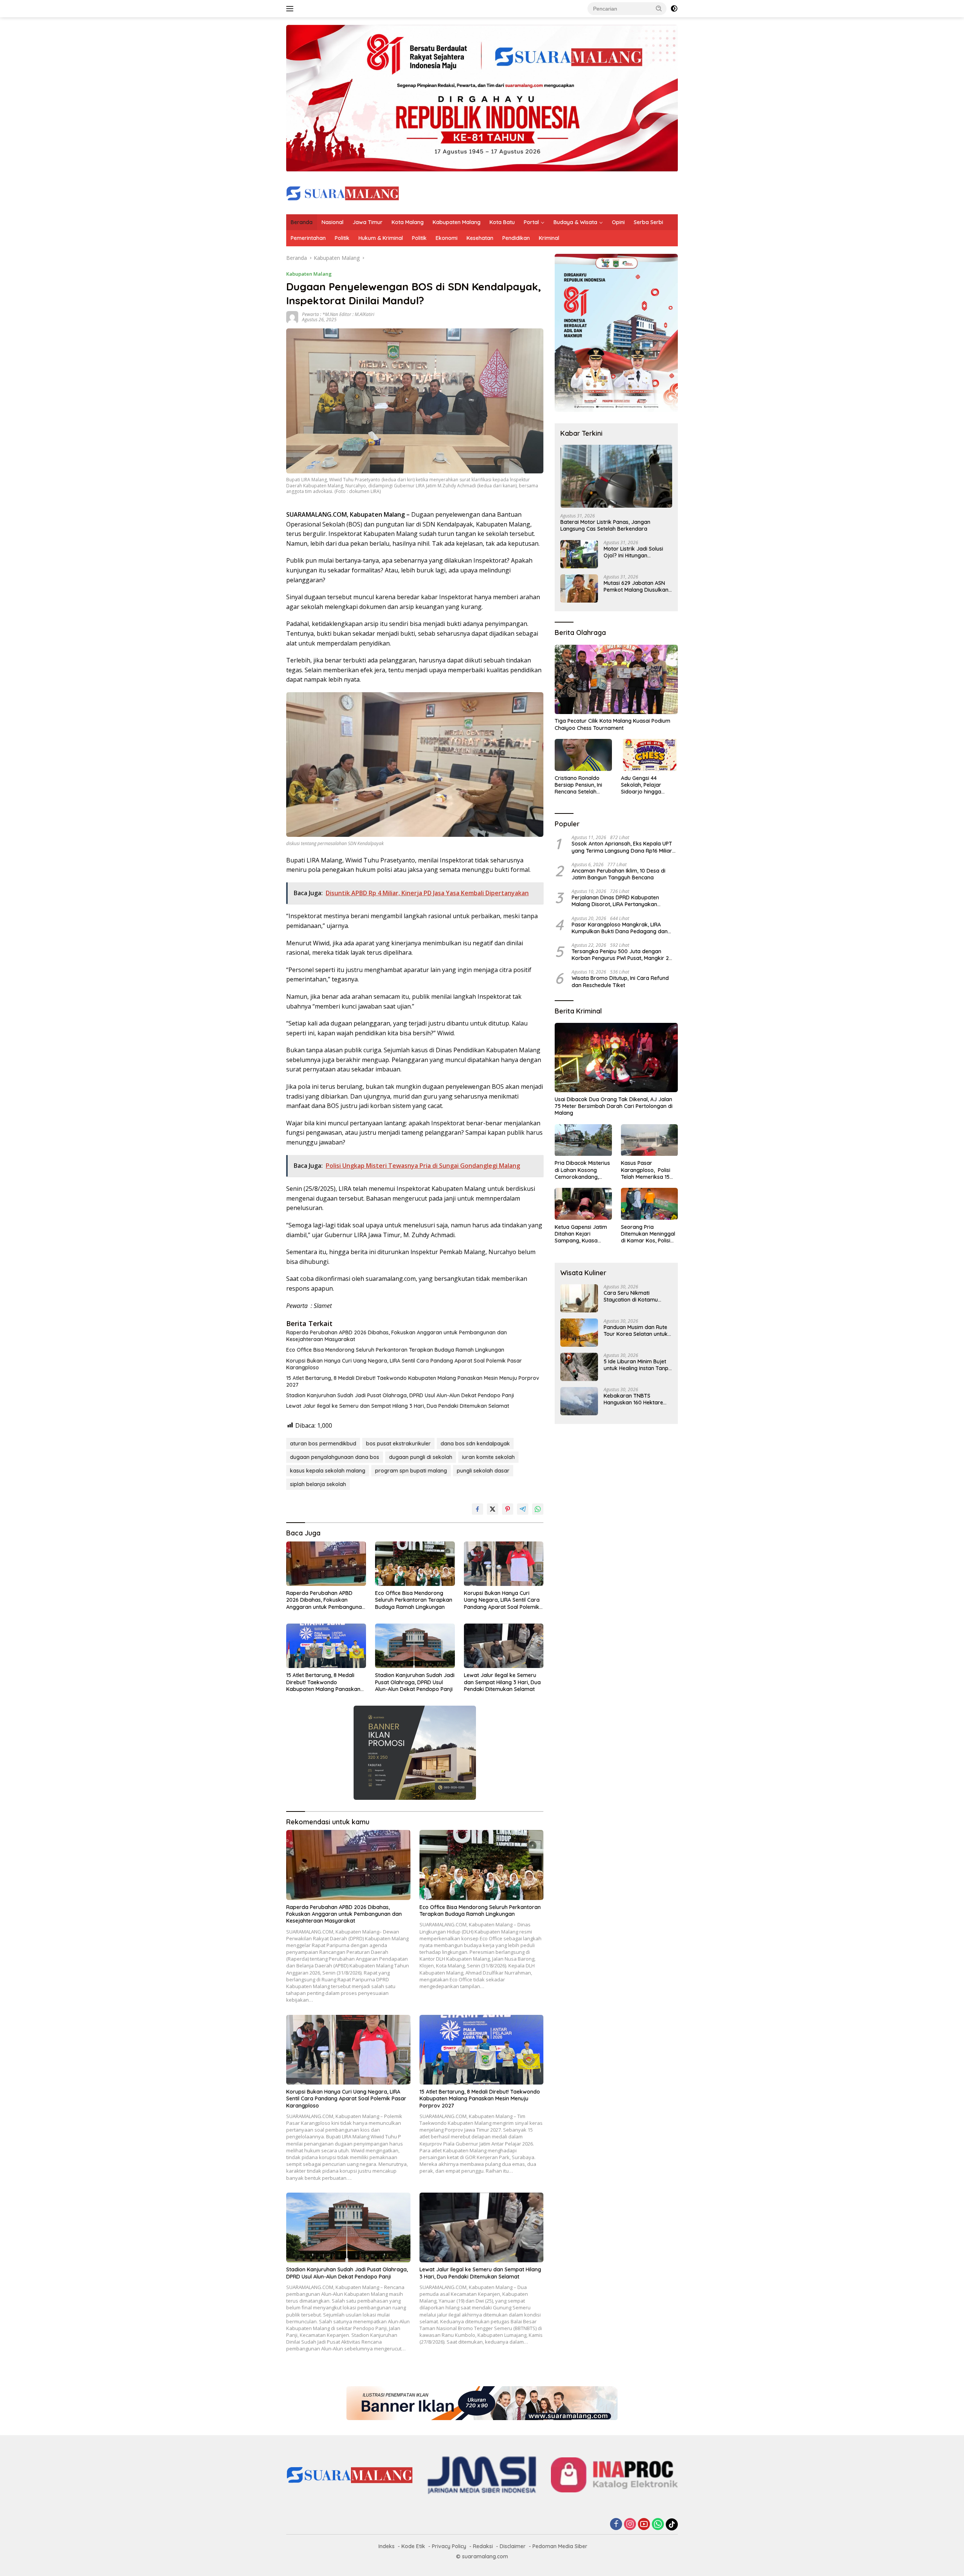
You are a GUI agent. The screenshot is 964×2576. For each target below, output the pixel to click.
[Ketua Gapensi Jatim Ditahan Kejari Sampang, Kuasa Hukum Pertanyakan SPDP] (583, 1204)
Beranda (302, 222)
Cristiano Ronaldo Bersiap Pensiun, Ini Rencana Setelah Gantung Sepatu (578, 785)
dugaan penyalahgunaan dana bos (335, 1457)
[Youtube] (644, 2525)
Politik (342, 238)
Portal (531, 222)
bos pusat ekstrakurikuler (398, 1444)
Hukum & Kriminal (381, 238)
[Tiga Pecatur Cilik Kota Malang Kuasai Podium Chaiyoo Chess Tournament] (616, 679)
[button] (659, 8)
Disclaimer (513, 2546)
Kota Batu (502, 222)
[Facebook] (616, 2525)
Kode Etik (413, 2546)
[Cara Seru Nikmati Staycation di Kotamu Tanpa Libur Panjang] (579, 1298)
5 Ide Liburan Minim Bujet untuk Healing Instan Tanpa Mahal (638, 1365)
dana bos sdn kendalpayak (475, 1444)
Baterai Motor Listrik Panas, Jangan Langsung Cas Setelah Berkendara (605, 525)
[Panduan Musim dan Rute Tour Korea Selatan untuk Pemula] (579, 1333)
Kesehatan (480, 238)
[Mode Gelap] (674, 9)
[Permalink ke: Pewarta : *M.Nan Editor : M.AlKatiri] (292, 317)
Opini (618, 222)
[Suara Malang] (343, 193)
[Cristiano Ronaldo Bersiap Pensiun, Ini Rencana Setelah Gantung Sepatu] (583, 755)
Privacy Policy (449, 2546)
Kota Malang (408, 222)
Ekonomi (447, 238)
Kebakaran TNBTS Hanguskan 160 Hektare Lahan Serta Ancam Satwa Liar (637, 1399)
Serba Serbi (648, 222)
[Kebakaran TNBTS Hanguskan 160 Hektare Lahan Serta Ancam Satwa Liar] (579, 1401)
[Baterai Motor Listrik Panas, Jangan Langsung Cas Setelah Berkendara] (616, 476)
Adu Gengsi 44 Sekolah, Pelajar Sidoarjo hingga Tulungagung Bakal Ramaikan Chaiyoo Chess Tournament (645, 785)
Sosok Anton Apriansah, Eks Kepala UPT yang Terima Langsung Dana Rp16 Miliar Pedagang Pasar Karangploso (622, 847)
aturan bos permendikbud (323, 1444)
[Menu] (291, 9)
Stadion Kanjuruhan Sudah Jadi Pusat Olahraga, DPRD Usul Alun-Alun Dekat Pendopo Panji (400, 1395)
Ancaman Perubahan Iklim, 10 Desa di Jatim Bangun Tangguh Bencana (619, 874)
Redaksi (483, 2546)
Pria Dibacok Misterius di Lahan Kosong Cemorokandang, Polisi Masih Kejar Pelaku (582, 1170)
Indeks (387, 2546)
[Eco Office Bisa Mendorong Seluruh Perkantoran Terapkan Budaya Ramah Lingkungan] (415, 1564)
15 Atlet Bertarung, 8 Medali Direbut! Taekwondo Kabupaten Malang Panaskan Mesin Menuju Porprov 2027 (413, 1381)
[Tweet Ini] (493, 1509)
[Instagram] (630, 2525)
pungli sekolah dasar (483, 1471)
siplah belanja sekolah (318, 1484)
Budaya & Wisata (575, 222)
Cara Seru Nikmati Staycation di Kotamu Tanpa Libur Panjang (631, 1296)
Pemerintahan (308, 238)
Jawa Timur (368, 222)
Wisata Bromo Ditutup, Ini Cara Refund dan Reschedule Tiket (620, 981)
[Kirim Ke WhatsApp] (538, 1509)
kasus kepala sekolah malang (328, 1471)
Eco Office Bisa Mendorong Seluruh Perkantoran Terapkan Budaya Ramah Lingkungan (395, 1350)
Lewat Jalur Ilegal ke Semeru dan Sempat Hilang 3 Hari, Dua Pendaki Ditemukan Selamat (398, 1406)
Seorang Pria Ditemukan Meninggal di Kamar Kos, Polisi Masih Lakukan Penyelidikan (648, 1234)
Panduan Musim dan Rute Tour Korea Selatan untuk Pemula (636, 1331)
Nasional (333, 222)
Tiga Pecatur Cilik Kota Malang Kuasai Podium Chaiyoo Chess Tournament (612, 725)
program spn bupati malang (411, 1471)
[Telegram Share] (523, 1509)
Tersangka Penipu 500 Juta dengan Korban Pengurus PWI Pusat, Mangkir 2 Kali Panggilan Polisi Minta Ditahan (620, 955)
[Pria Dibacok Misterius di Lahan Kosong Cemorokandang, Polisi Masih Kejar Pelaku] (583, 1140)
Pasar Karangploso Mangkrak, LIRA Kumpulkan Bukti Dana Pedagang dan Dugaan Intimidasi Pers (620, 928)
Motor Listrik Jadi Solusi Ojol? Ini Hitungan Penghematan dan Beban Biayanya (636, 552)
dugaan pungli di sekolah (421, 1457)
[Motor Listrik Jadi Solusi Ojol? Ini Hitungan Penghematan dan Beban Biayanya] (579, 554)
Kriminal (549, 238)
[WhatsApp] (658, 2525)
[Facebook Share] (477, 1509)
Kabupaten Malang (457, 222)
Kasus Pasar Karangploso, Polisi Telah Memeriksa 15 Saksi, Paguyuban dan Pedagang (649, 1170)
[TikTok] (672, 2524)
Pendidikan (516, 238)
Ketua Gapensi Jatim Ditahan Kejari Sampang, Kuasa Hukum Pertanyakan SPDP (581, 1234)
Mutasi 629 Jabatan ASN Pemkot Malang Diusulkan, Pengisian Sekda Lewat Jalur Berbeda (637, 586)
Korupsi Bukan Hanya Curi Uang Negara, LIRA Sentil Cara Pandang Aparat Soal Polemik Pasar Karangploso (404, 1364)
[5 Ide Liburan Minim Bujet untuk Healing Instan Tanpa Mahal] (579, 1367)
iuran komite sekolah (488, 1457)
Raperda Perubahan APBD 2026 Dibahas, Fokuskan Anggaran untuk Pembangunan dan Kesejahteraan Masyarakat (397, 1336)
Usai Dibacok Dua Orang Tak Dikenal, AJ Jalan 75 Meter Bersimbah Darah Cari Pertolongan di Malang (614, 1106)
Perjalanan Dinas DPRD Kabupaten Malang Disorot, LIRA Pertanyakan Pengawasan (615, 901)
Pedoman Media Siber (560, 2546)
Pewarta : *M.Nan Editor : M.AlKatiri (338, 314)
